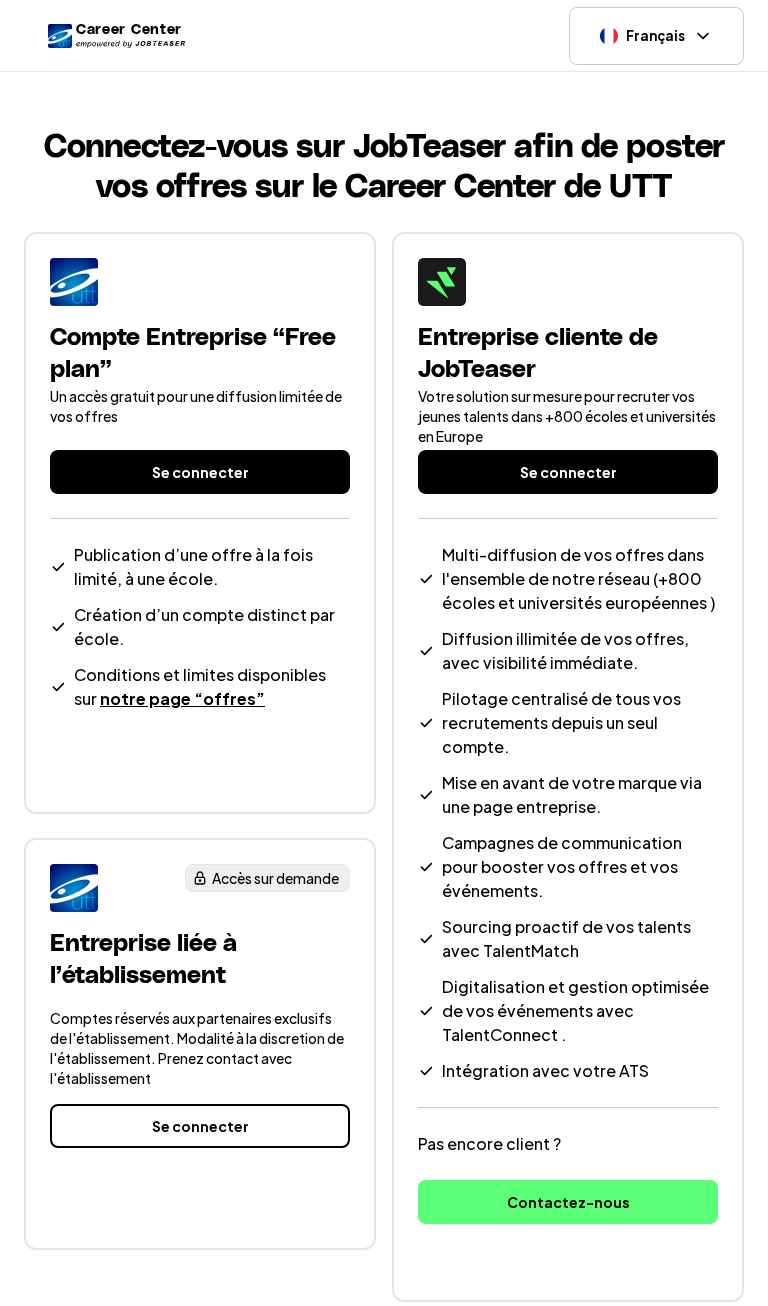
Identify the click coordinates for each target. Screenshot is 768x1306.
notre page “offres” (182, 698)
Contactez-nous (568, 1202)
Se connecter (200, 472)
